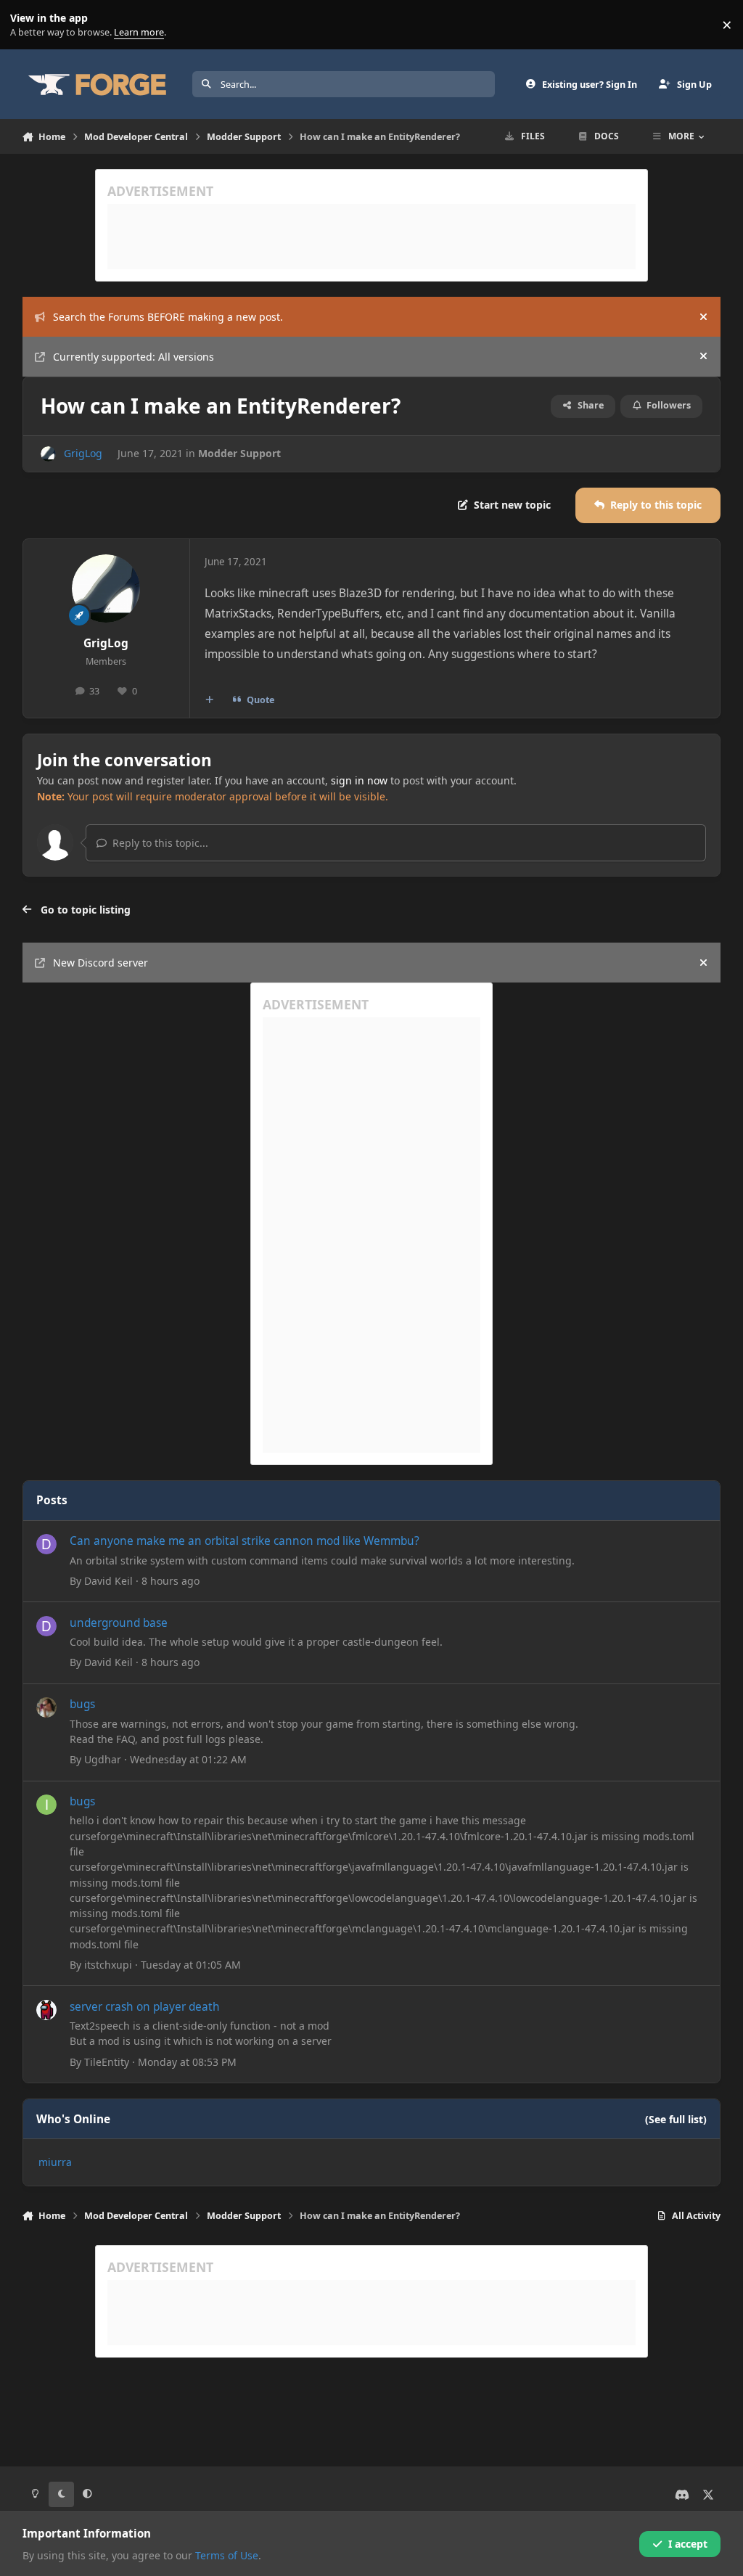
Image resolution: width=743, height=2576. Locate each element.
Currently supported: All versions (134, 357)
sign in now (359, 780)
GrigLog (83, 453)
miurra (55, 2162)
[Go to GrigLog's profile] (48, 454)
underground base (119, 1623)
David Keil (108, 1581)
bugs (82, 1704)
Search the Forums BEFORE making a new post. (168, 317)
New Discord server (100, 963)
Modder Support (239, 453)
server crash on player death (145, 2007)
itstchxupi (108, 1965)
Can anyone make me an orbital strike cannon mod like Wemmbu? (245, 1541)
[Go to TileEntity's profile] (46, 2010)
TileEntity (107, 2062)
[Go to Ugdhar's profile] (46, 1707)
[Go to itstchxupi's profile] (46, 1805)
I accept (688, 2544)
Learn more (28, 25)
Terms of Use (227, 2555)
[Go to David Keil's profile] (46, 1544)
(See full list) (676, 2119)
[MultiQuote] (209, 700)
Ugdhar (103, 1759)
